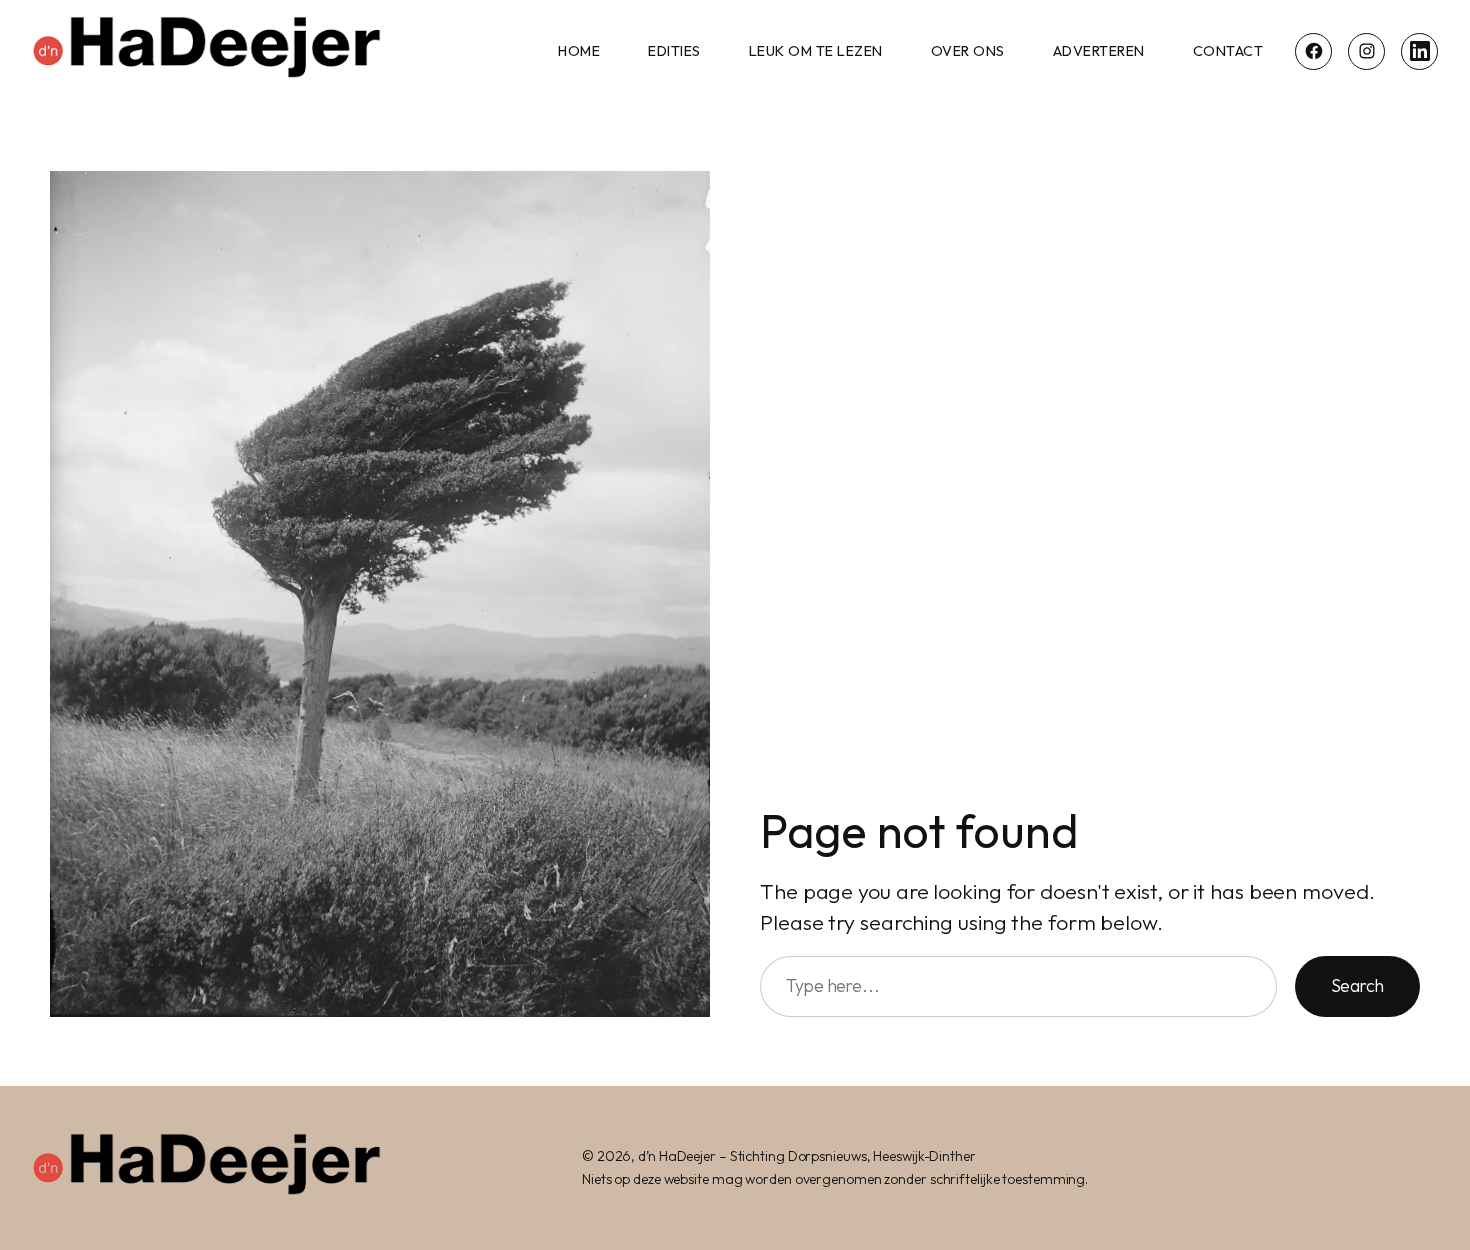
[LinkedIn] (1419, 51)
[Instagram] (1366, 51)
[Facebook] (1313, 51)
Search (1357, 985)
